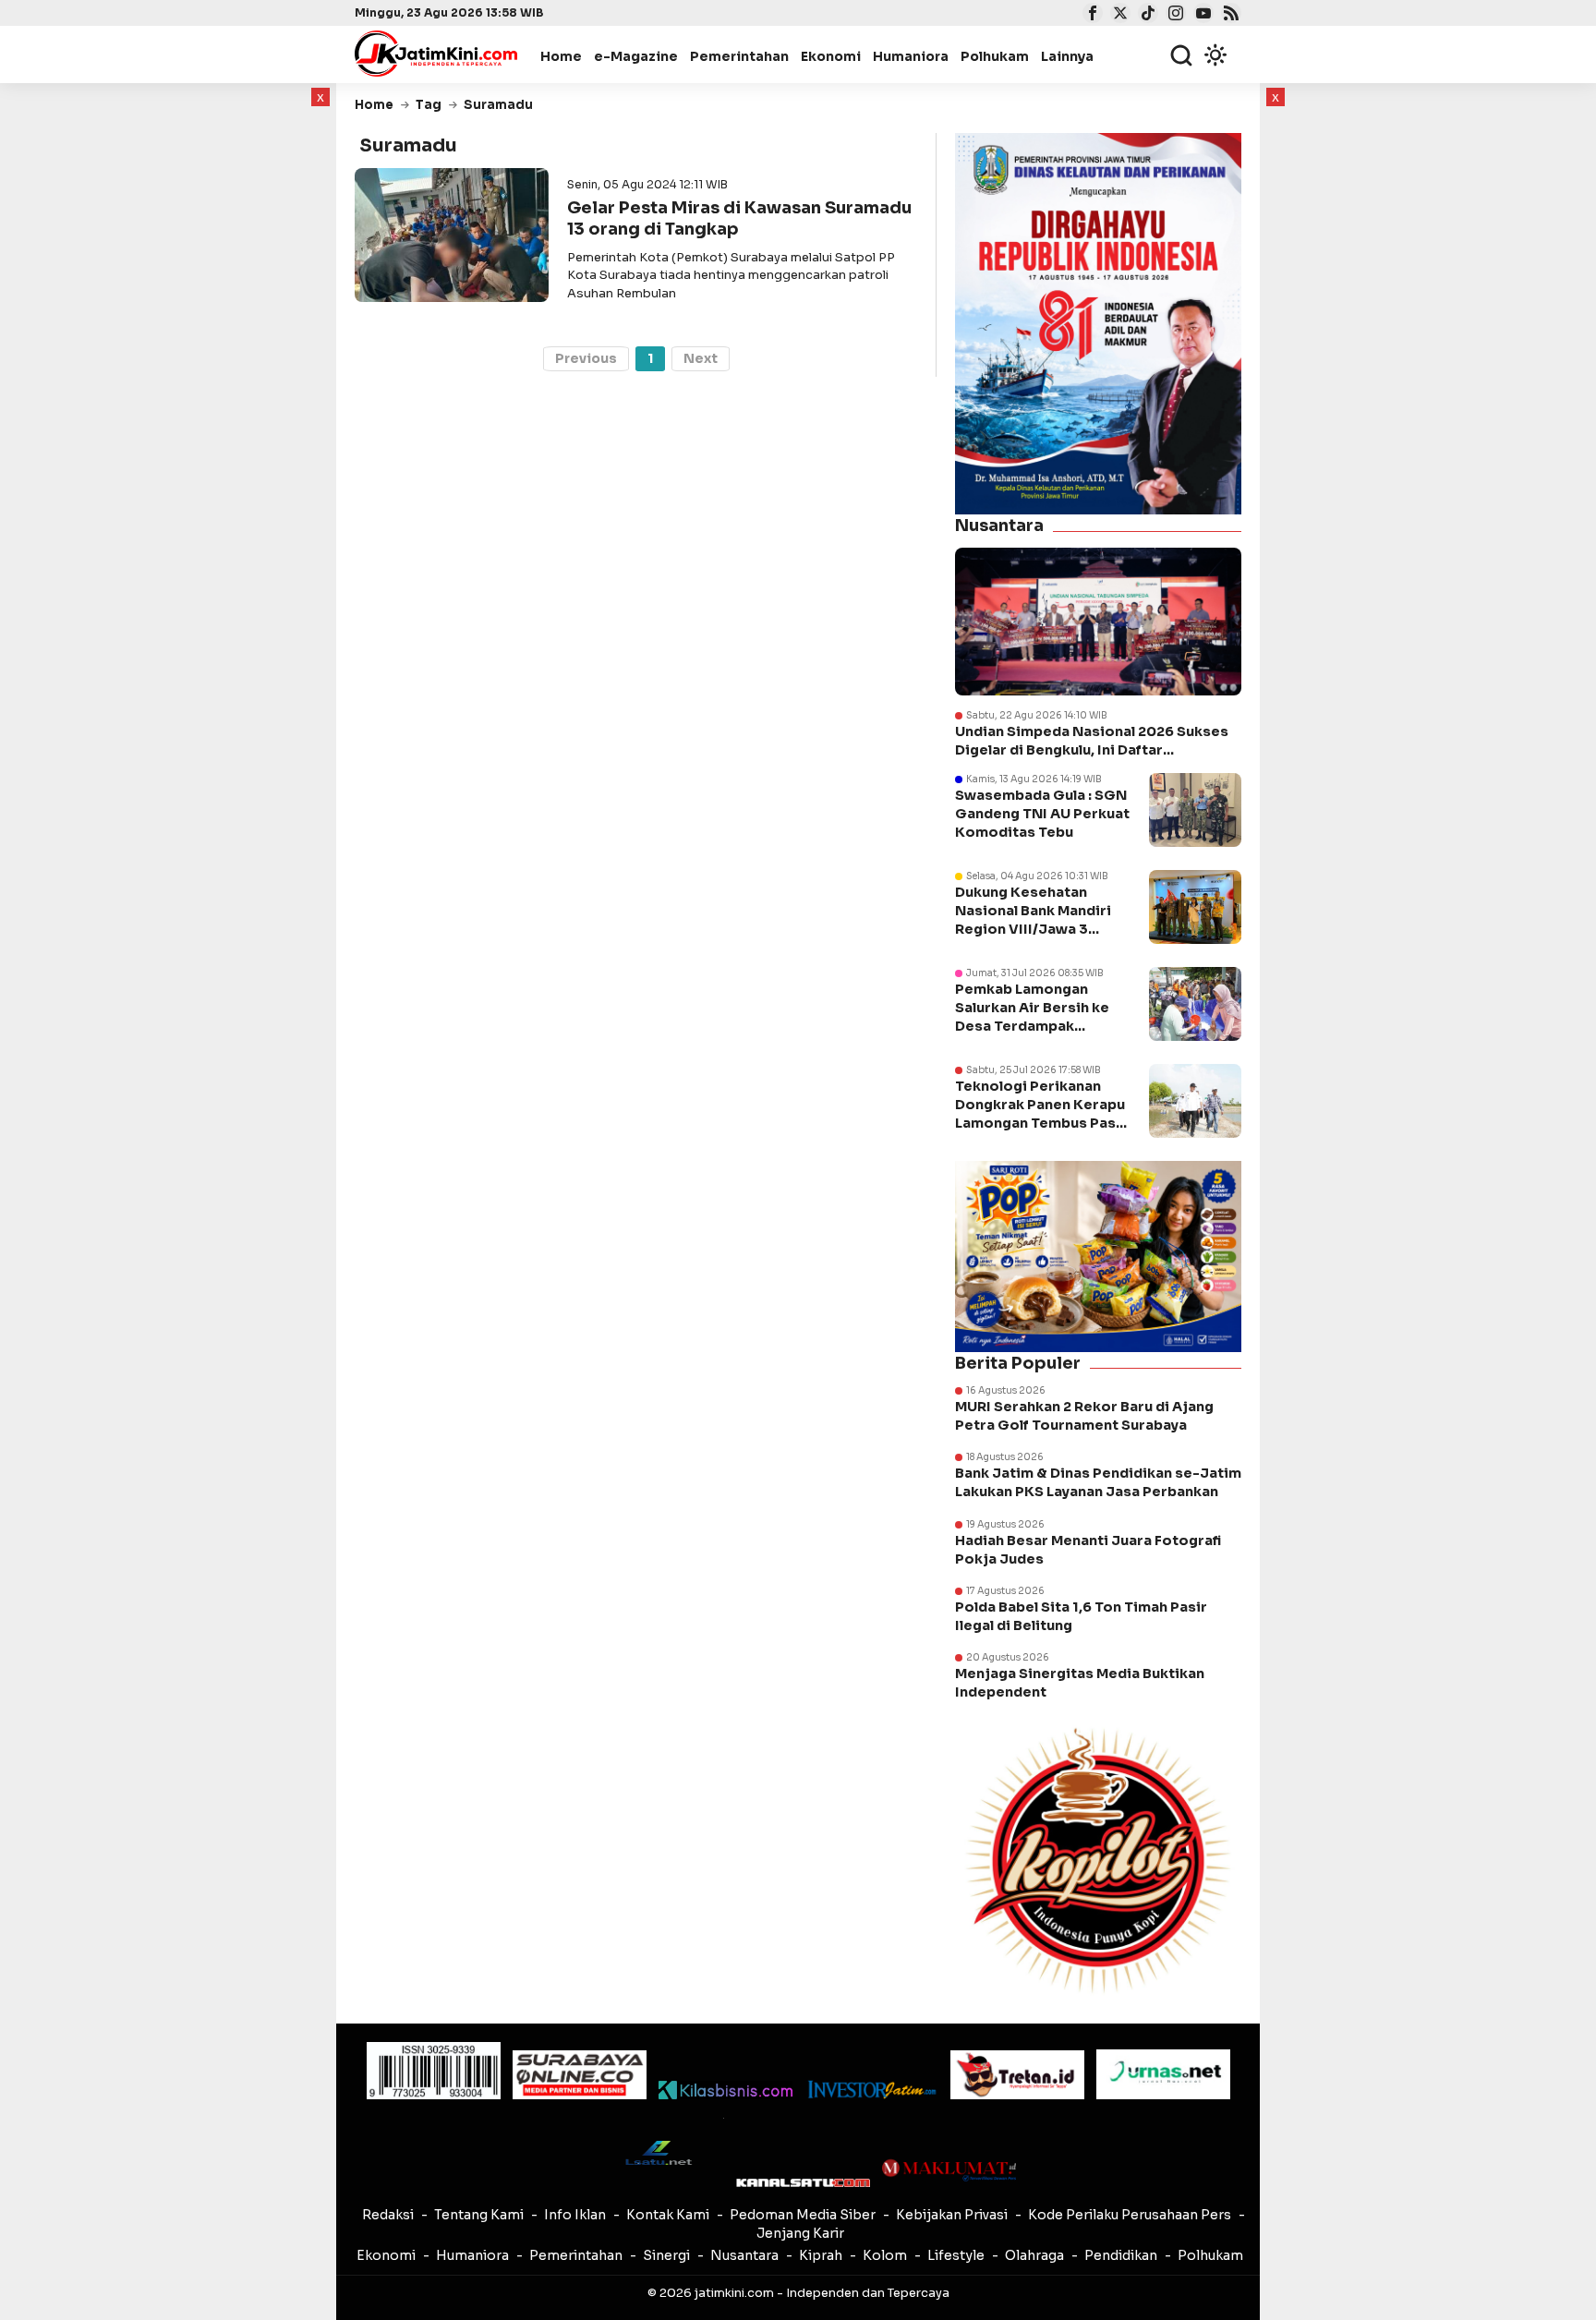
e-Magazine (636, 56)
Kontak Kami (668, 2215)
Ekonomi (831, 56)
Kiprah (821, 2255)
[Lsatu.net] (657, 2152)
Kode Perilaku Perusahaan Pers (1130, 2215)
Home (561, 56)
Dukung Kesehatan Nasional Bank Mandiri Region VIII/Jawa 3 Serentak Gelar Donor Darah (1033, 930)
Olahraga (1034, 2255)
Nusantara (744, 2255)
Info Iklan (575, 2215)
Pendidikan (1121, 2255)
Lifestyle (956, 2255)
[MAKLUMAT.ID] (949, 2170)
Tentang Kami (479, 2215)
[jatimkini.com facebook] (1090, 15)
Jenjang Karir (800, 2233)
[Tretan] (1017, 2075)
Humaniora (911, 56)
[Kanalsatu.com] (803, 2183)
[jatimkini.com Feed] (1229, 15)
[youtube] (1201, 15)
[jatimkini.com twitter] (1118, 15)
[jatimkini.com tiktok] (1146, 15)
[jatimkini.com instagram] (1173, 15)
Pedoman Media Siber (803, 2215)
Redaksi (388, 2215)
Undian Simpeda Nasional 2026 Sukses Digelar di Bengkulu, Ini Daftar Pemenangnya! (1092, 741)
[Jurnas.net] (1163, 2074)
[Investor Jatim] (871, 2090)
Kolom (885, 2255)
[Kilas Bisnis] (725, 2090)
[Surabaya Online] (580, 2075)
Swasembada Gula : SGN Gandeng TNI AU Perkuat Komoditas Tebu (1042, 814)
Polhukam (995, 56)
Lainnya (1067, 56)
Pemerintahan (739, 56)
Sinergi (666, 2255)
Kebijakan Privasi (952, 2215)
